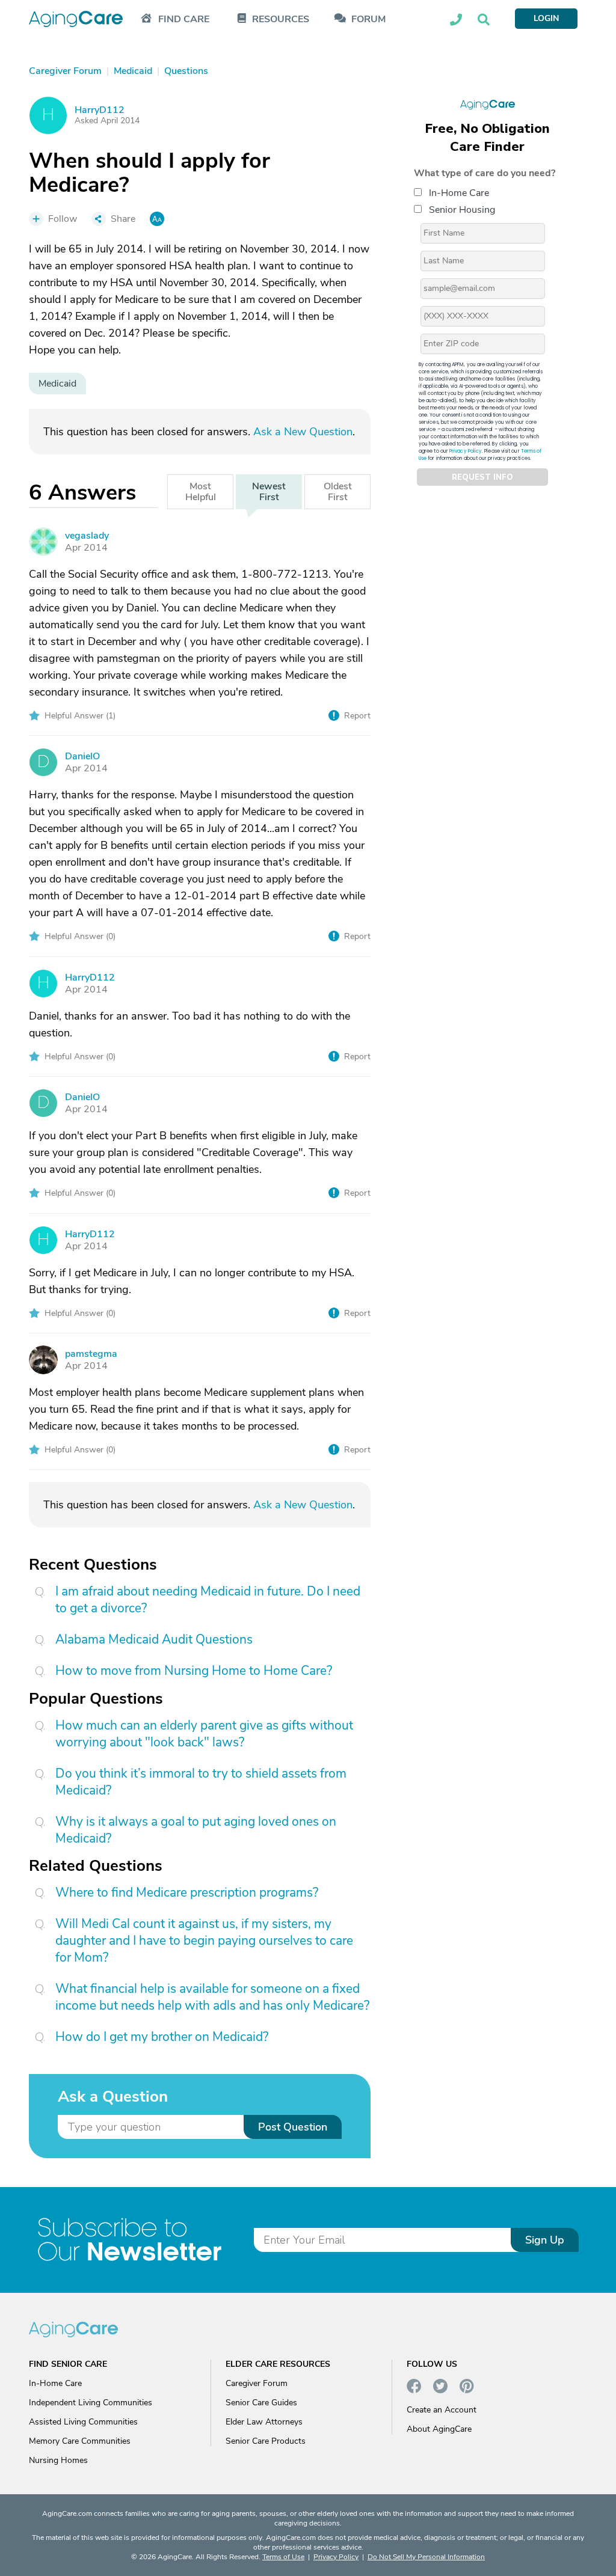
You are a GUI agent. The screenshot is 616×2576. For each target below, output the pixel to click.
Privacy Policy (466, 451)
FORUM (368, 20)
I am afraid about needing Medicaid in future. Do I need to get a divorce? (208, 1600)
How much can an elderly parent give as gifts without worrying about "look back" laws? (204, 1734)
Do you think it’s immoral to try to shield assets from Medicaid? (201, 1782)
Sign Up (545, 2240)
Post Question (293, 2127)
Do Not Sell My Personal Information (426, 2557)
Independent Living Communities (91, 2403)
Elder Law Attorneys (264, 2422)
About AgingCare (439, 2429)
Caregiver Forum (257, 2383)
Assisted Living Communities (83, 2422)
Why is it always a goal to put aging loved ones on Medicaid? (196, 1830)
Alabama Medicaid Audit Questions (154, 1639)
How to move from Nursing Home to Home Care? (194, 1671)
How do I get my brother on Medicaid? (162, 2037)
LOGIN (546, 18)
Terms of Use (283, 2557)
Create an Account (442, 2410)
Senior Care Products (266, 2441)
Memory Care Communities (80, 2441)
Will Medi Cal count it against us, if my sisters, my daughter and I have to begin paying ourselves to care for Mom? (204, 1941)
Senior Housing (462, 210)
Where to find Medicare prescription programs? (187, 1892)
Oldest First (338, 492)
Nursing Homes (58, 2460)
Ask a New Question (303, 432)
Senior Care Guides (261, 2403)
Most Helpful (201, 492)
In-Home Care (459, 193)
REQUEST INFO (482, 477)
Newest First (269, 492)
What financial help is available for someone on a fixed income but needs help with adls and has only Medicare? (212, 1997)
